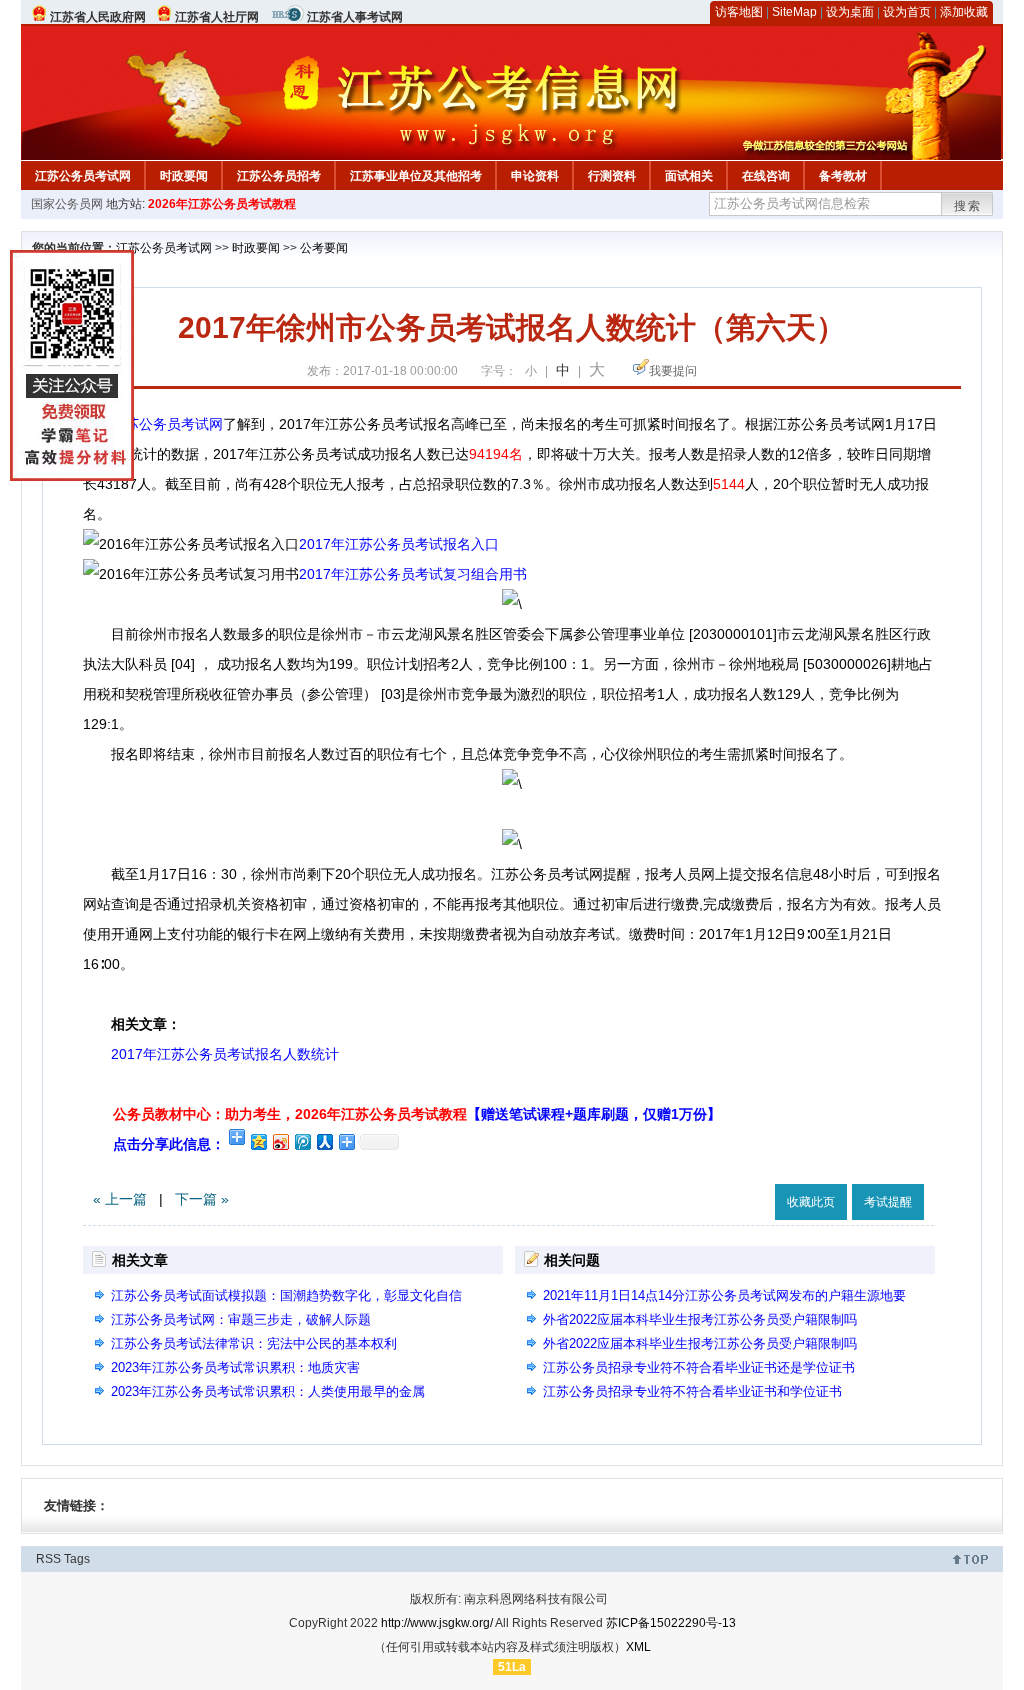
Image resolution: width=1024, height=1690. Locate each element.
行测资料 (612, 176)
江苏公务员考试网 (83, 176)
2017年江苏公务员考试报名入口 (399, 544)
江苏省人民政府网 (98, 17)
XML (638, 1647)
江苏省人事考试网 (355, 17)
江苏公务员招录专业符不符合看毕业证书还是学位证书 (699, 1367)
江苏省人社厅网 (217, 17)
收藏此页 (811, 1202)
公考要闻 (324, 248)
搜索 (968, 206)
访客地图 (739, 12)
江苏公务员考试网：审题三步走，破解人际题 (241, 1319)
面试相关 (689, 176)
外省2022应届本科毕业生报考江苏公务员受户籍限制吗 (700, 1319)
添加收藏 (964, 12)
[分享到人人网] (324, 1141)
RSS (48, 1559)
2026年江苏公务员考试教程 (222, 204)
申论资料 (535, 176)
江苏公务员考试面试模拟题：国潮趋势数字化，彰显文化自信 (286, 1295)
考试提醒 (888, 1202)
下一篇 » (202, 1199)
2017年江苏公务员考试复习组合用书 (413, 574)
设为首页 (907, 12)
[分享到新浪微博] (280, 1141)
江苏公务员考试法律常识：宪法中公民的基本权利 (254, 1343)
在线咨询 (766, 176)
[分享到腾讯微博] (302, 1141)
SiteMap (794, 12)
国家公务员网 (67, 204)
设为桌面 (850, 12)
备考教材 (843, 176)
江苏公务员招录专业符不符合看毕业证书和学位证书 (692, 1391)
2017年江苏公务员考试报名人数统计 (211, 1054)
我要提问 (673, 371)
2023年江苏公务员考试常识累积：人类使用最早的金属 (268, 1391)
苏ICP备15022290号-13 (671, 1623)
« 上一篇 (120, 1199)
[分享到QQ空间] (258, 1141)
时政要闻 (184, 176)
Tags (77, 1559)
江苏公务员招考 (279, 176)
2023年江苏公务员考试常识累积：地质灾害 (235, 1367)
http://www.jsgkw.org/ (437, 1623)
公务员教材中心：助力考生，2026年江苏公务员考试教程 (417, 1114)
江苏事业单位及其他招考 (416, 176)
